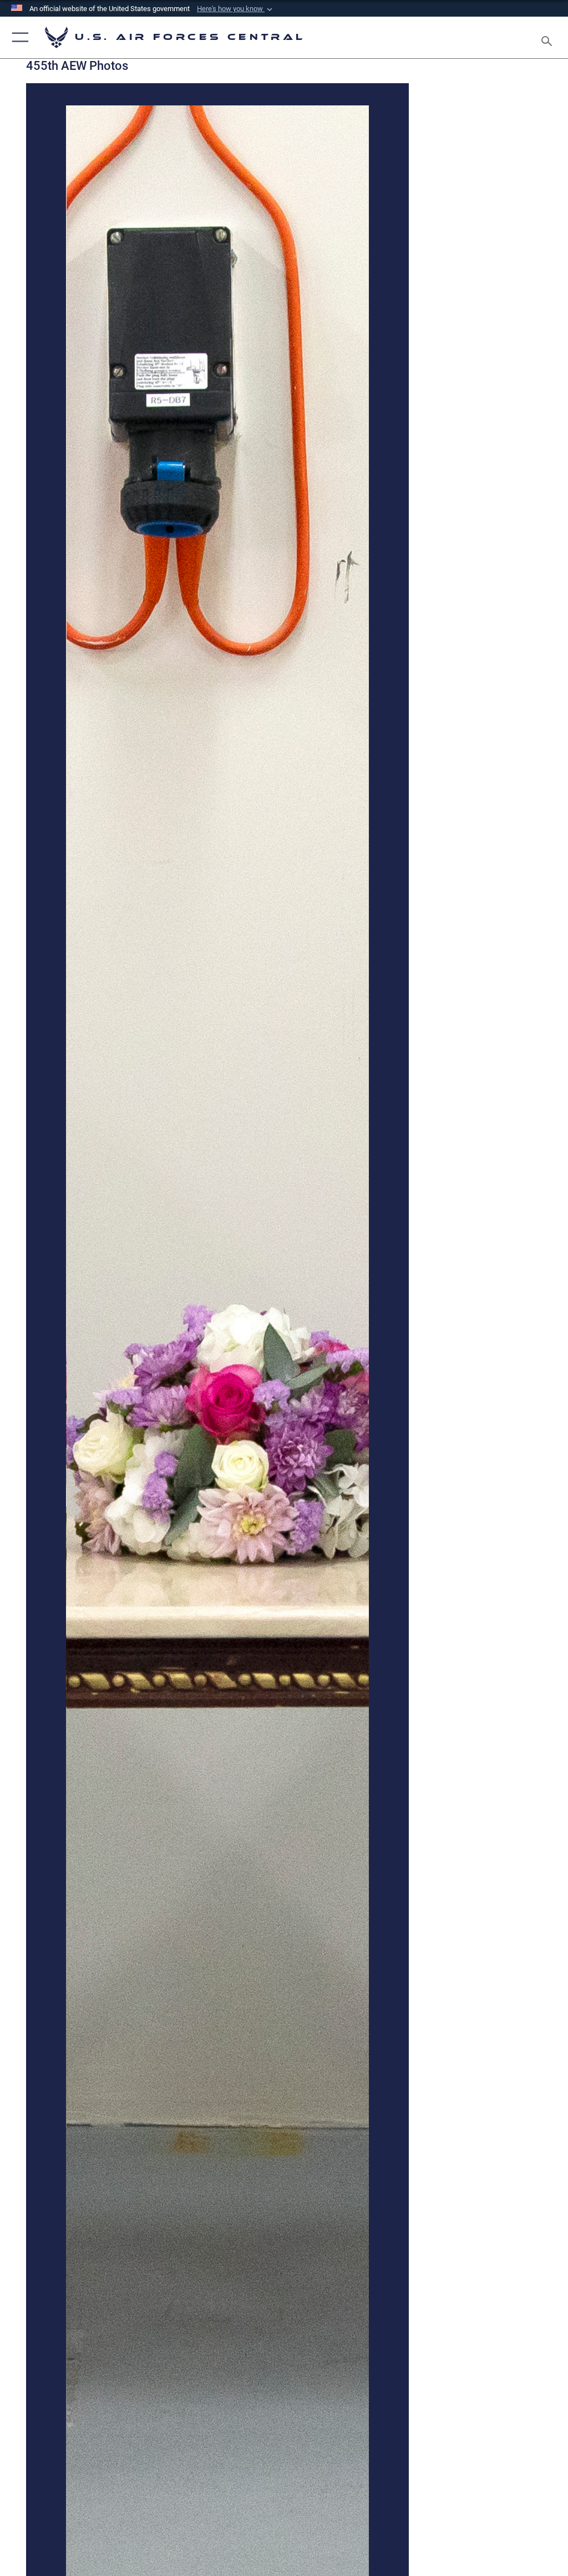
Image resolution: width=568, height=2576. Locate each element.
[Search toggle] (549, 37)
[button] (236, 9)
